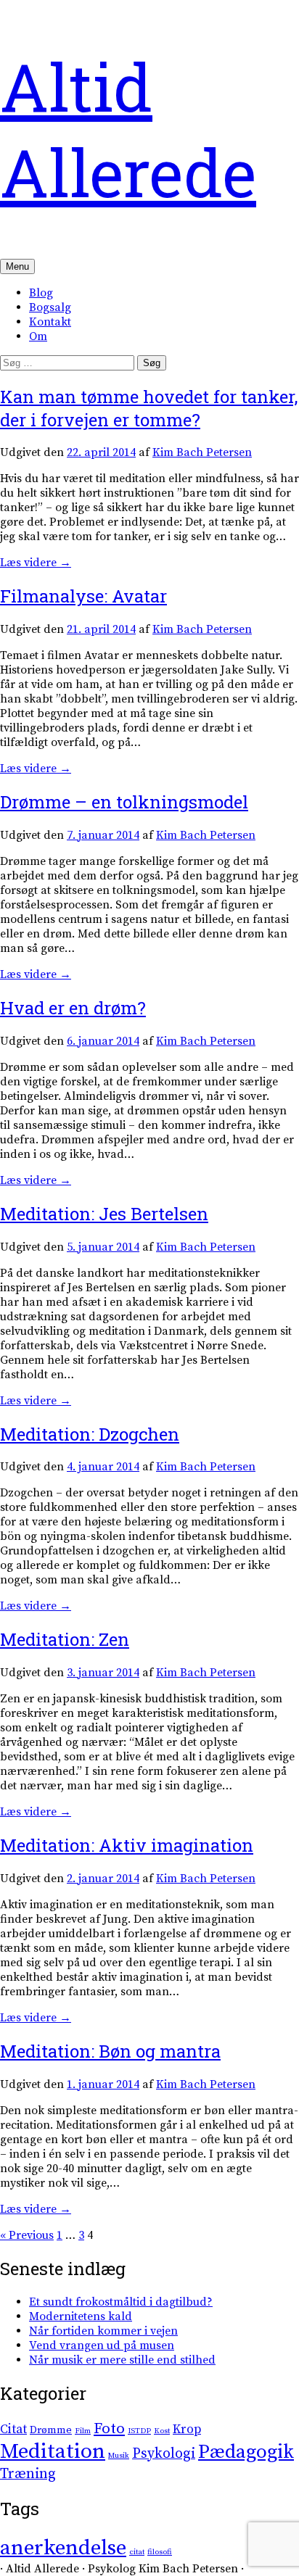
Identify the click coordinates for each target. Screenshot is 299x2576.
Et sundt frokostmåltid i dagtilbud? (121, 2302)
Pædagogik (246, 2452)
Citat (13, 2430)
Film (83, 2431)
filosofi (160, 2552)
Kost (162, 2431)
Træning (28, 2474)
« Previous (27, 2235)
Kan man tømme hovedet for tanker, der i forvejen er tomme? (149, 408)
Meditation (53, 2452)
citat (137, 2552)
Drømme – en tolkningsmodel (124, 802)
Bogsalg (50, 307)
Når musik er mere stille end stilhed (122, 2360)
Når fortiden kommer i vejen (103, 2331)
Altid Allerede (128, 129)
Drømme (51, 2430)
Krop (187, 2430)
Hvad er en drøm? (73, 1008)
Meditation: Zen (65, 1639)
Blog (41, 293)
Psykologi (164, 2454)
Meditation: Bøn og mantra (110, 2051)
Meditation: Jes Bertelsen (104, 1214)
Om (38, 336)
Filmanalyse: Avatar (83, 596)
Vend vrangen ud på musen (102, 2345)
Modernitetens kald (81, 2316)
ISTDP (139, 2431)
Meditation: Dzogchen (90, 1434)
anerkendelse (63, 2548)
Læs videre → (36, 563)
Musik (119, 2456)
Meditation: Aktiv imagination (127, 1845)
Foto (109, 2429)
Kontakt (50, 322)
